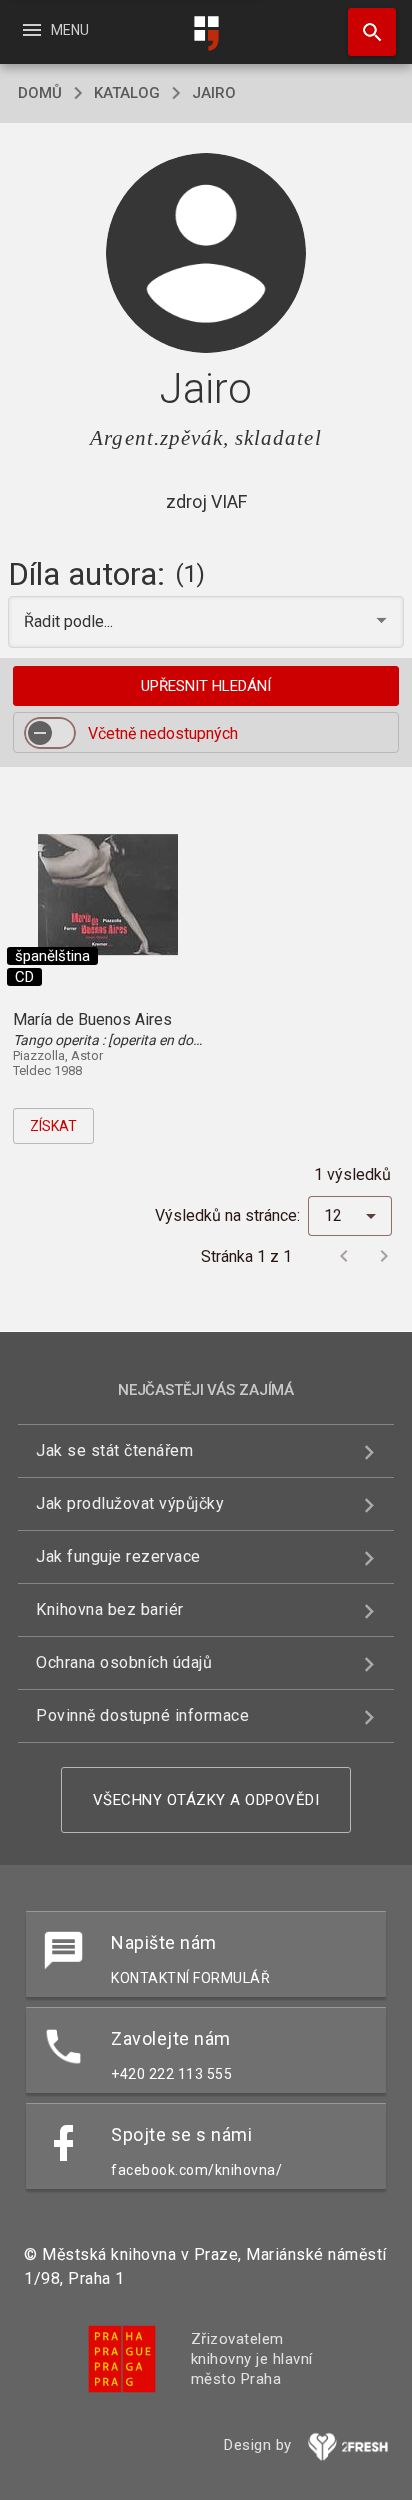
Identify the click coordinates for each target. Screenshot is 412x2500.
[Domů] (206, 33)
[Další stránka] (384, 1256)
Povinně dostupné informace (142, 1715)
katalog (127, 93)
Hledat (365, 32)
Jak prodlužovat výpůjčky (130, 1503)
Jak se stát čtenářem (114, 1450)
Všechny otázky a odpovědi (206, 1800)
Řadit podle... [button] (70, 621)
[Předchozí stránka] (344, 1256)
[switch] (50, 733)
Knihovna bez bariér (110, 1609)
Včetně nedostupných (163, 733)
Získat (53, 1126)
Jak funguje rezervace (118, 1556)
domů (40, 93)
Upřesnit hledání (206, 686)
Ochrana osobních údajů (124, 1662)
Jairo (214, 93)
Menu (54, 30)
